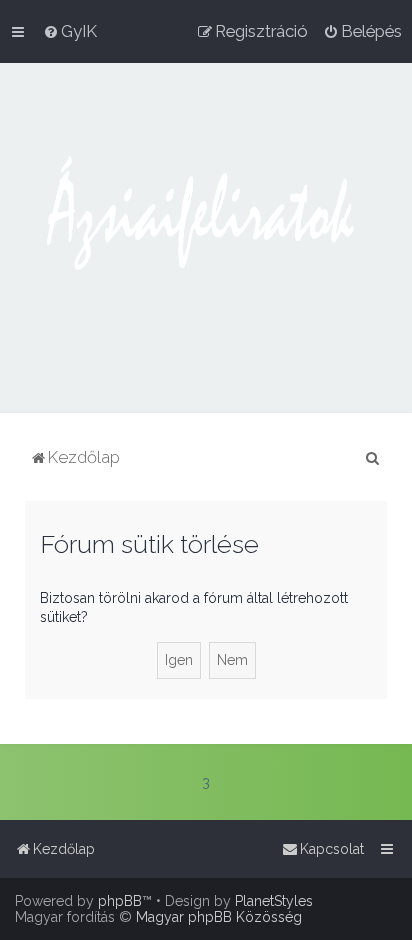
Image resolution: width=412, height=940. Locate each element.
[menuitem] (70, 31)
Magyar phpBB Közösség (219, 917)
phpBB (120, 901)
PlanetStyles (274, 901)
